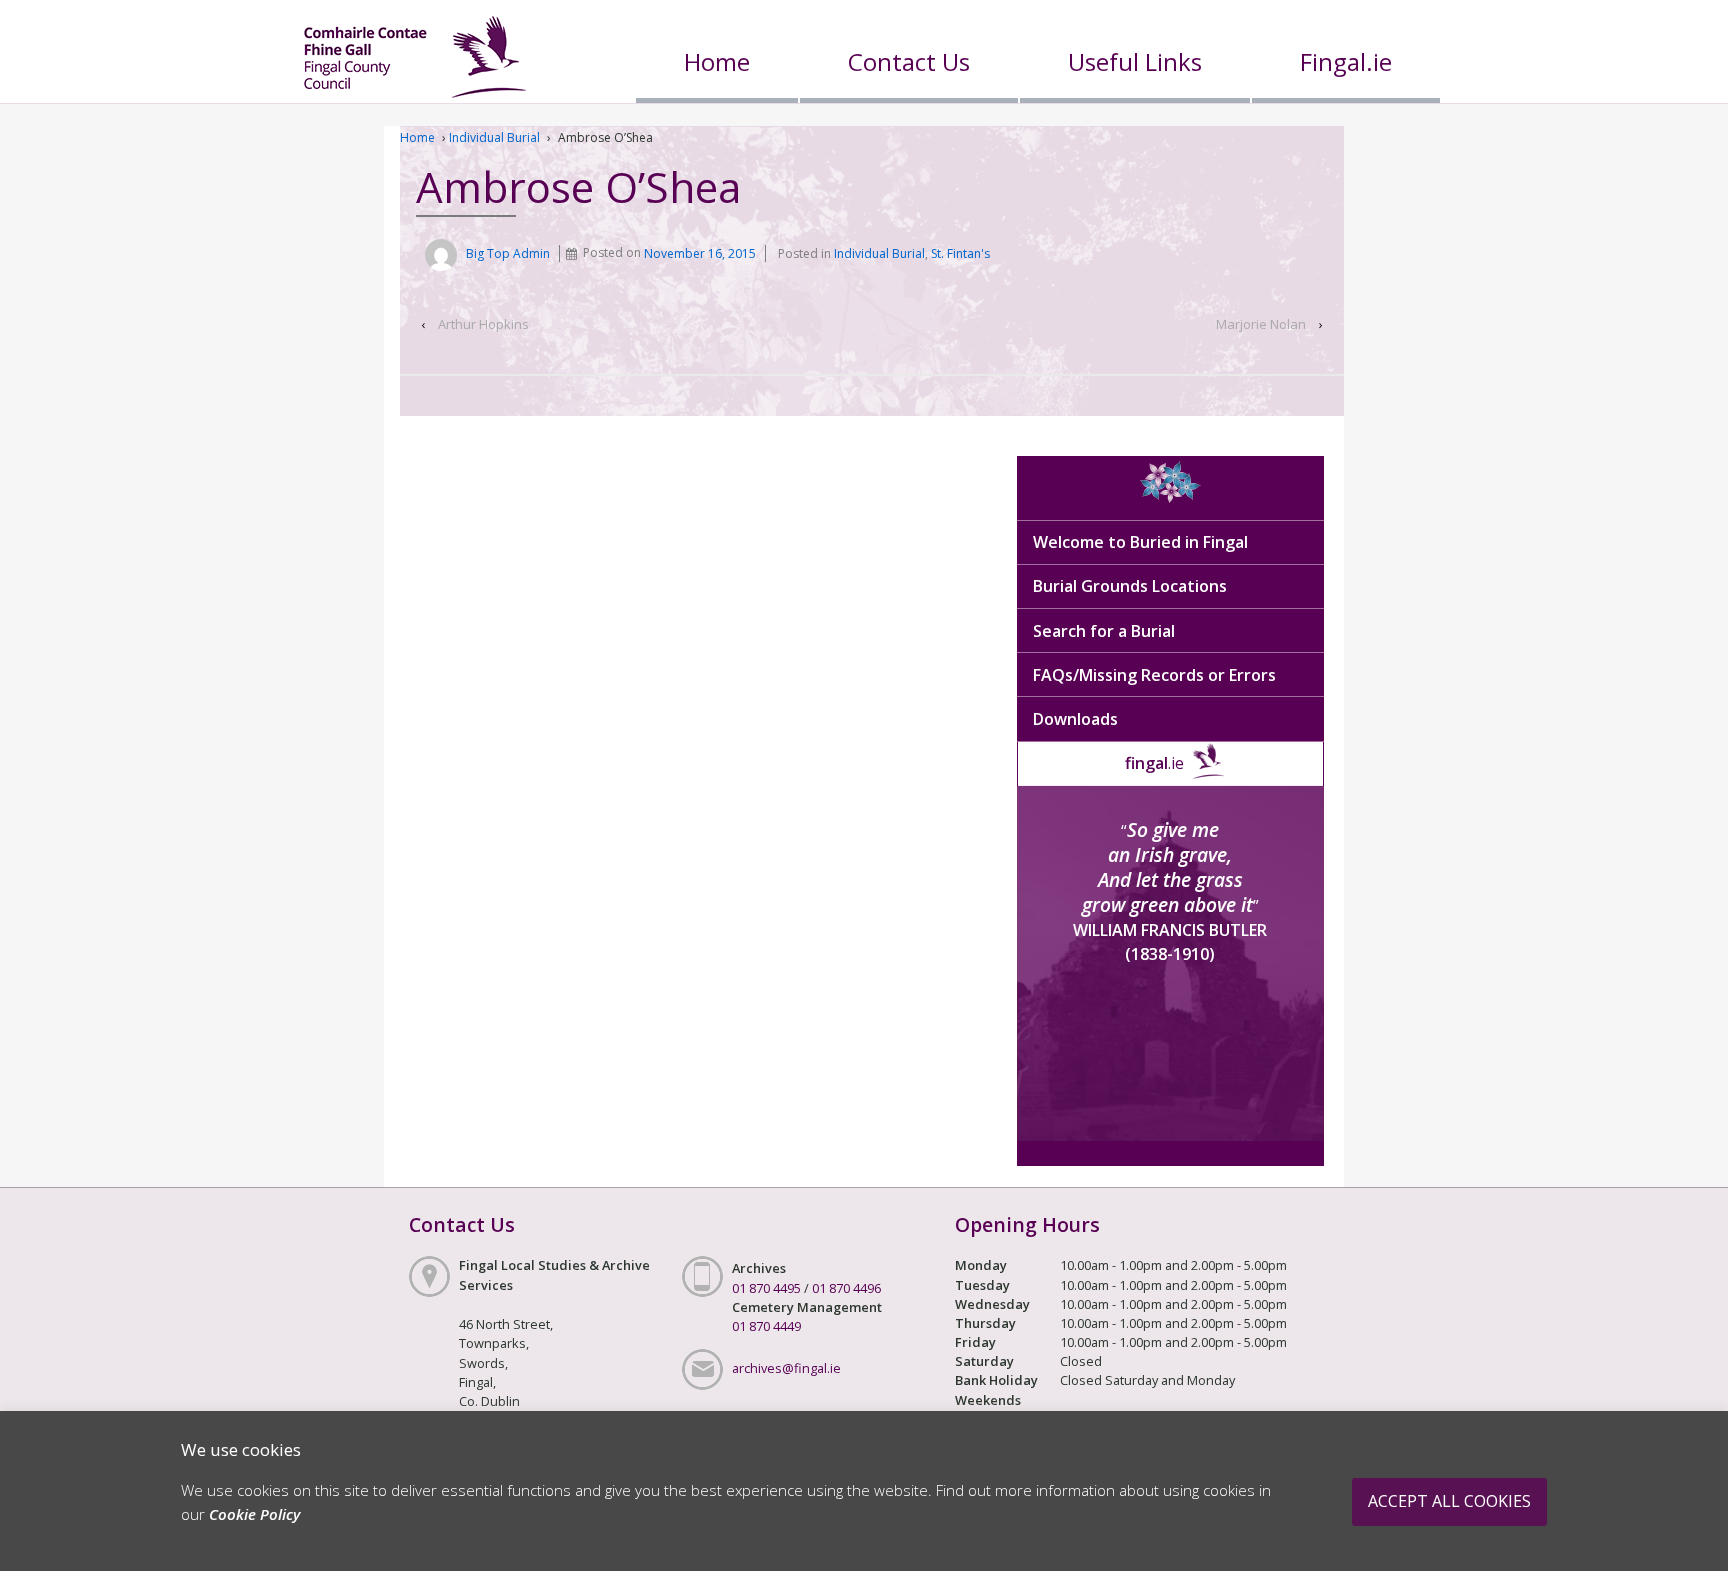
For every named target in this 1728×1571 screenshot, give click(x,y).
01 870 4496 (846, 1288)
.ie (1154, 763)
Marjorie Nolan (1261, 324)
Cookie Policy (254, 1514)
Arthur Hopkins (483, 324)
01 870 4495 (766, 1288)
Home (717, 61)
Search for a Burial (1104, 631)
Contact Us (909, 61)
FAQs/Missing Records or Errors (1154, 675)
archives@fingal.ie (786, 1368)
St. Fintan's (960, 253)
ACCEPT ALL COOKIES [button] (1449, 1501)
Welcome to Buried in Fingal (1140, 542)
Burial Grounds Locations (1130, 586)
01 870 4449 (766, 1326)
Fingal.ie (1346, 61)
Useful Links (1135, 61)
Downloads (1075, 719)
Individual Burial (494, 137)
